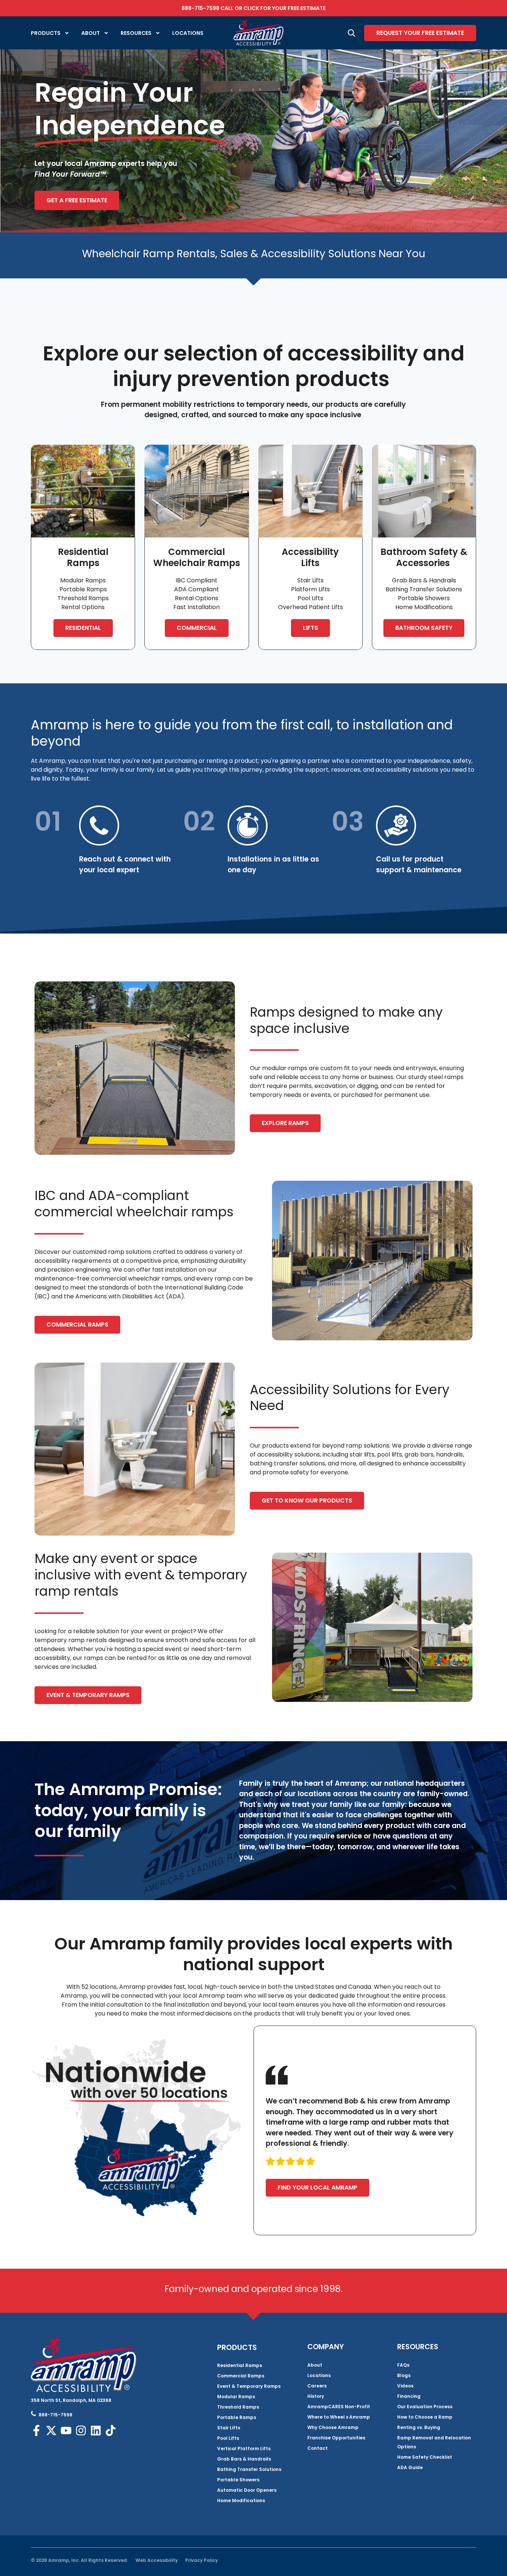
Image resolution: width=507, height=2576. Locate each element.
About (91, 33)
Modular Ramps (236, 2397)
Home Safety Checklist (425, 2457)
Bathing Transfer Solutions (249, 2469)
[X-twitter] (51, 2430)
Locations (188, 33)
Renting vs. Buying (419, 2427)
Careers (317, 2386)
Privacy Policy (202, 2560)
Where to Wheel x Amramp (339, 2417)
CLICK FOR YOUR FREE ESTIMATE (284, 8)
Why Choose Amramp (333, 2427)
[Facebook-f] (36, 2430)
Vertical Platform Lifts (244, 2448)
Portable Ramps (237, 2417)
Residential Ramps (240, 2365)
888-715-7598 (200, 8)
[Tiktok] (111, 2430)
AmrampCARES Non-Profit (339, 2407)
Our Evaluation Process (425, 2407)
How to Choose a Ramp (425, 2417)
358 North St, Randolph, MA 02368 (71, 2400)
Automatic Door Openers (247, 2490)
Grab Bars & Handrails (244, 2459)
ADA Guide (410, 2467)
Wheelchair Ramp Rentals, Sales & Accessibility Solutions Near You (254, 254)
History (316, 2396)
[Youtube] (66, 2430)
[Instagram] (81, 2430)
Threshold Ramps (238, 2407)
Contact (318, 2448)
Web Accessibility (157, 2560)
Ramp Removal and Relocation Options (434, 2442)
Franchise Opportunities (336, 2438)
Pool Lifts (228, 2438)
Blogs (404, 2375)
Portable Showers (238, 2480)
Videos (405, 2386)
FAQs (403, 2365)
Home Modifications (241, 2500)
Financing (409, 2396)
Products (46, 33)
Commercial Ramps (241, 2376)
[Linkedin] (96, 2430)
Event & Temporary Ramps (249, 2386)
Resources (136, 33)
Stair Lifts (229, 2428)
